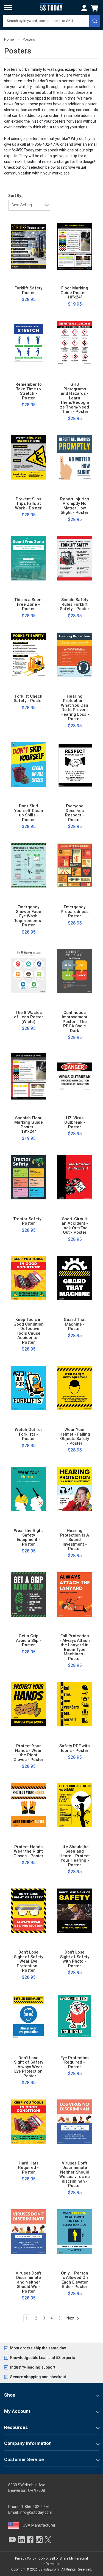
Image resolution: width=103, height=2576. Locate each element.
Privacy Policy (26, 2558)
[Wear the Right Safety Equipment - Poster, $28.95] (28, 1489)
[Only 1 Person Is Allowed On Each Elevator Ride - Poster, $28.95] (75, 2231)
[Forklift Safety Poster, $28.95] (28, 247)
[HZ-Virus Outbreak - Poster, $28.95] (75, 1076)
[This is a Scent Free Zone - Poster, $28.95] (28, 558)
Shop (10, 2395)
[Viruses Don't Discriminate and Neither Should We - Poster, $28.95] (28, 2231)
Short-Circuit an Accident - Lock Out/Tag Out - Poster (75, 1226)
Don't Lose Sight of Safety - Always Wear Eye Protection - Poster (29, 2067)
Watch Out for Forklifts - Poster (29, 1434)
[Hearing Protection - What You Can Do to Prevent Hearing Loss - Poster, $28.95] (75, 655)
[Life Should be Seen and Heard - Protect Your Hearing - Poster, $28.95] (75, 1805)
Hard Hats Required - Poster (28, 2168)
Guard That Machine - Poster (75, 1324)
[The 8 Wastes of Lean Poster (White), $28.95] (28, 971)
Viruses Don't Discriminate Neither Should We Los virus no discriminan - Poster (75, 2175)
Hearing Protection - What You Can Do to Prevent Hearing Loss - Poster (75, 708)
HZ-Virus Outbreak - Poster (75, 1123)
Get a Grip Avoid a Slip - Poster (29, 1641)
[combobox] (51, 21)
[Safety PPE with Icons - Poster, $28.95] (75, 1704)
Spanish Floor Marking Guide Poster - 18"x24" (29, 1125)
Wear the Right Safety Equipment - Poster (28, 1537)
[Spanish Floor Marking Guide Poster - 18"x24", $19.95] (28, 1076)
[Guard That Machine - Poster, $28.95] (75, 1278)
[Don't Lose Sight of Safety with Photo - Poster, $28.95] (75, 1911)
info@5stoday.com (36, 2512)
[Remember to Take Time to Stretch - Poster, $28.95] (28, 343)
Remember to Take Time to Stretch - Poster (29, 391)
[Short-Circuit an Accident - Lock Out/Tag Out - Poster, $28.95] (75, 1177)
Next (71, 2318)
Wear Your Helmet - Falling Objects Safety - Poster (75, 1436)
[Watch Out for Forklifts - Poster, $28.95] (28, 1388)
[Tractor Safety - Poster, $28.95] (28, 1177)
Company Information (28, 2443)
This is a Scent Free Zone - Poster (29, 604)
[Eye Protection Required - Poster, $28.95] (75, 2016)
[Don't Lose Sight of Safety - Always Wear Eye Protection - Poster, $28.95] (28, 2016)
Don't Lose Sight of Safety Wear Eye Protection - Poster (29, 1961)
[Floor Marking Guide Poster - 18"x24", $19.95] (75, 247)
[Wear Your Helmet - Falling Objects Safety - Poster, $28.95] (75, 1388)
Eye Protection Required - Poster (75, 2062)
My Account (17, 2411)
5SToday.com (49, 2569)
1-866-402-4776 (35, 2507)
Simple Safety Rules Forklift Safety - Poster (75, 604)
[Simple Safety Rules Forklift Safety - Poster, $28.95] (75, 558)
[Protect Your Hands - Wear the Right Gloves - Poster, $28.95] (28, 1704)
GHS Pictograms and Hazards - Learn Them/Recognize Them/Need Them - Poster (75, 398)
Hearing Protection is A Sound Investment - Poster (75, 1540)
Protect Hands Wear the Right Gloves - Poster (28, 1851)
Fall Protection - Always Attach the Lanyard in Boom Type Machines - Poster (75, 1647)
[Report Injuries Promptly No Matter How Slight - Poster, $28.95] (75, 457)
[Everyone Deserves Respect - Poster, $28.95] (75, 765)
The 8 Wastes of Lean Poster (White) (29, 1017)
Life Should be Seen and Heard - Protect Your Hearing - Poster (75, 1856)
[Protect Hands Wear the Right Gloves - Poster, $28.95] (28, 1805)
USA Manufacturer (39, 2525)
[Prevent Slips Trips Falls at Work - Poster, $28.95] (28, 457)
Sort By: (15, 196)
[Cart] (96, 8)
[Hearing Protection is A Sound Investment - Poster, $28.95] (75, 1489)
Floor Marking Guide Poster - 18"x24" (75, 293)
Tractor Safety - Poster (29, 1221)
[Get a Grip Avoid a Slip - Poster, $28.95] (28, 1594)
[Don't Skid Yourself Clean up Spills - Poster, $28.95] (28, 765)
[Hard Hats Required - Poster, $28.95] (28, 2121)
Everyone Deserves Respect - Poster (75, 813)
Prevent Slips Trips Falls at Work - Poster (28, 504)
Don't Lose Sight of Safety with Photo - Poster (75, 1959)
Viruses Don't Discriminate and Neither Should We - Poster (28, 2282)
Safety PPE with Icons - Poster (75, 1748)
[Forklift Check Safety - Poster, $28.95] (28, 655)
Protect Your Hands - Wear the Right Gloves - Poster (28, 1753)
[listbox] (29, 205)
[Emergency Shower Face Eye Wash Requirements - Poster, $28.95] (28, 866)
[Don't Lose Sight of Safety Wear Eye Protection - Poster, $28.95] (28, 1911)
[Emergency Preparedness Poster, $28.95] (75, 866)
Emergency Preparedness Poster (75, 912)
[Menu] (8, 8)
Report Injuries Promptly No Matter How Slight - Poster (75, 506)
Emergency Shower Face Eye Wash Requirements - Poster (29, 916)
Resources (16, 2427)
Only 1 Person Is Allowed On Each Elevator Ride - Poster (75, 2280)
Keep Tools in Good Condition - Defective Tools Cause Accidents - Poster (29, 1331)
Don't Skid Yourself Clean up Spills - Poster (29, 813)
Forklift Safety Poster (28, 290)
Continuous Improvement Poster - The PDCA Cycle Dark (75, 1022)
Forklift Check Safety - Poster (28, 699)
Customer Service (24, 2459)
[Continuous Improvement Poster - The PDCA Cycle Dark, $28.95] (75, 971)
